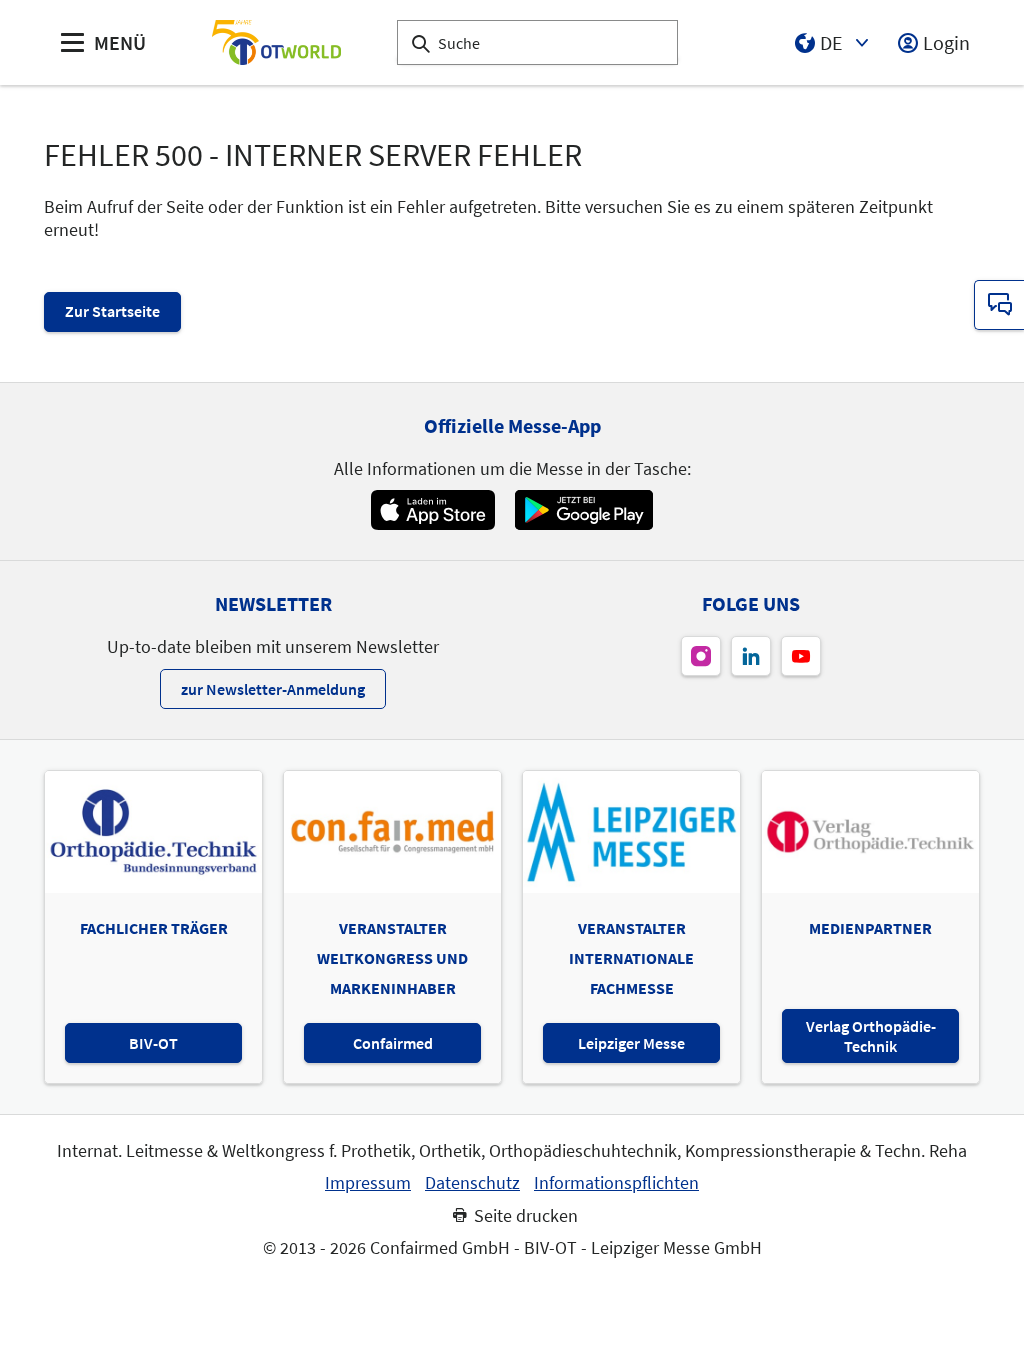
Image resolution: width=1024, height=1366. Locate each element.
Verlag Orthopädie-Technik (871, 1036)
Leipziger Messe (631, 1043)
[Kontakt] (999, 305)
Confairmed (393, 1043)
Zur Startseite (112, 311)
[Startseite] (276, 42)
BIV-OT (153, 1043)
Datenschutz (472, 1183)
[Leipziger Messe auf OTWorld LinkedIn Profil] (751, 656)
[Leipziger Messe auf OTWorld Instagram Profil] (701, 656)
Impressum (368, 1183)
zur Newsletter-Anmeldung (273, 689)
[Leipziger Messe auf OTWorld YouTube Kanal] (801, 656)
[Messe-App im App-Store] (432, 510)
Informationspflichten (616, 1183)
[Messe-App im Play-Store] (584, 510)
